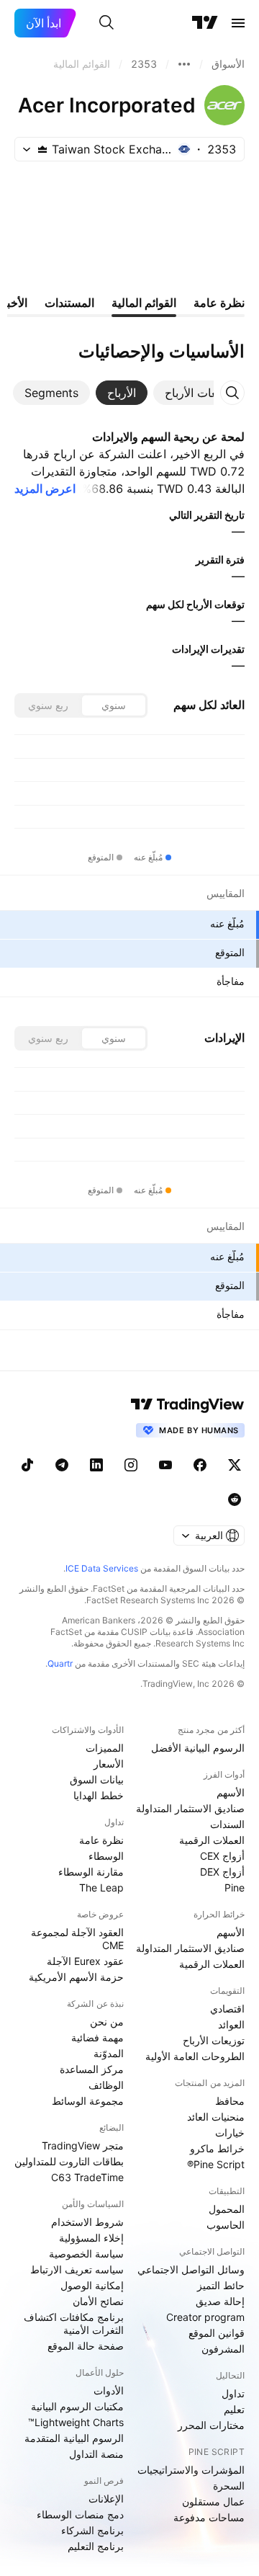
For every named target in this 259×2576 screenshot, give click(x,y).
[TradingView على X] (235, 1465)
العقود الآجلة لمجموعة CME (77, 1939)
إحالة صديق (220, 2301)
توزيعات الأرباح (214, 2040)
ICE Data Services (102, 1568)
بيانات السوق (97, 1779)
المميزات (105, 1748)
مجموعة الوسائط (88, 2101)
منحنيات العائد (216, 2117)
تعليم (234, 2409)
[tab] (200, 393)
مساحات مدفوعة (209, 2517)
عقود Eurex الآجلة (85, 1961)
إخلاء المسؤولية (91, 2238)
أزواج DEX (222, 1872)
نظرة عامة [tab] (219, 303)
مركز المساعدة (92, 2069)
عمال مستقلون (213, 2501)
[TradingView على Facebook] (200, 1465)
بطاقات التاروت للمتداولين (69, 2161)
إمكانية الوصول (92, 2285)
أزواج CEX (222, 1856)
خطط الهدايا (99, 1795)
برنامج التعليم (96, 2546)
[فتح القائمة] (238, 23)
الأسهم (231, 1792)
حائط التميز (221, 2285)
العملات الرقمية (212, 1840)
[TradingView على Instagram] (131, 1465)
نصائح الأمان (98, 2301)
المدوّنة (109, 2053)
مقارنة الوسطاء (91, 1872)
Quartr (60, 1663)
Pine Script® (216, 2164)
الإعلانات (106, 2499)
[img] (42, 149)
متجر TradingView (83, 2145)
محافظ (230, 2101)
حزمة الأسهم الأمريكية (76, 1977)
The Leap (101, 1888)
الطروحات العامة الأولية (195, 2056)
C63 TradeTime (87, 2177)
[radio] (114, 705)
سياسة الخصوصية (86, 2254)
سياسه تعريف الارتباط (77, 2269)
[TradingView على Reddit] (235, 1499)
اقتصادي (227, 2009)
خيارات (230, 2132)
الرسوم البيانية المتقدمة (74, 2438)
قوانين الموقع (217, 2333)
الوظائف (106, 2085)
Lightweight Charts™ (76, 2422)
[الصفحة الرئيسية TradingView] (205, 23)
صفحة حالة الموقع (86, 2346)
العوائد (231, 2024)
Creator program (205, 2317)
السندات (227, 1824)
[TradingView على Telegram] (62, 1465)
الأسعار (109, 1764)
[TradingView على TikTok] (27, 1465)
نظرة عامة (101, 1840)
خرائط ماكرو (217, 2148)
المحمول (227, 2209)
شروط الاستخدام (87, 2222)
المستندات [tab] (69, 303)
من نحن (107, 2022)
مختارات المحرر (211, 2425)
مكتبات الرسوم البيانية (77, 2406)
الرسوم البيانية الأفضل (198, 1748)
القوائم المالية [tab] (144, 303)
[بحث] (106, 23)
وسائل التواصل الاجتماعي (191, 2269)
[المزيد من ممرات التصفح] (184, 64)
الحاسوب (226, 2225)
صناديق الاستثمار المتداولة (190, 1808)
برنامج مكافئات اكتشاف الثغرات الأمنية (74, 2323)
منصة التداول (96, 2454)
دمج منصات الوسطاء (80, 2514)
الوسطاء (106, 1856)
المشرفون (223, 2349)
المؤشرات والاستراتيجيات (191, 2470)
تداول (233, 2393)
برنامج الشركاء (92, 2530)
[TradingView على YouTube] (165, 1465)
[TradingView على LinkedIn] (96, 1465)
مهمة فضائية (97, 2037)
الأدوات (109, 2390)
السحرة (229, 2486)
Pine (235, 1888)
